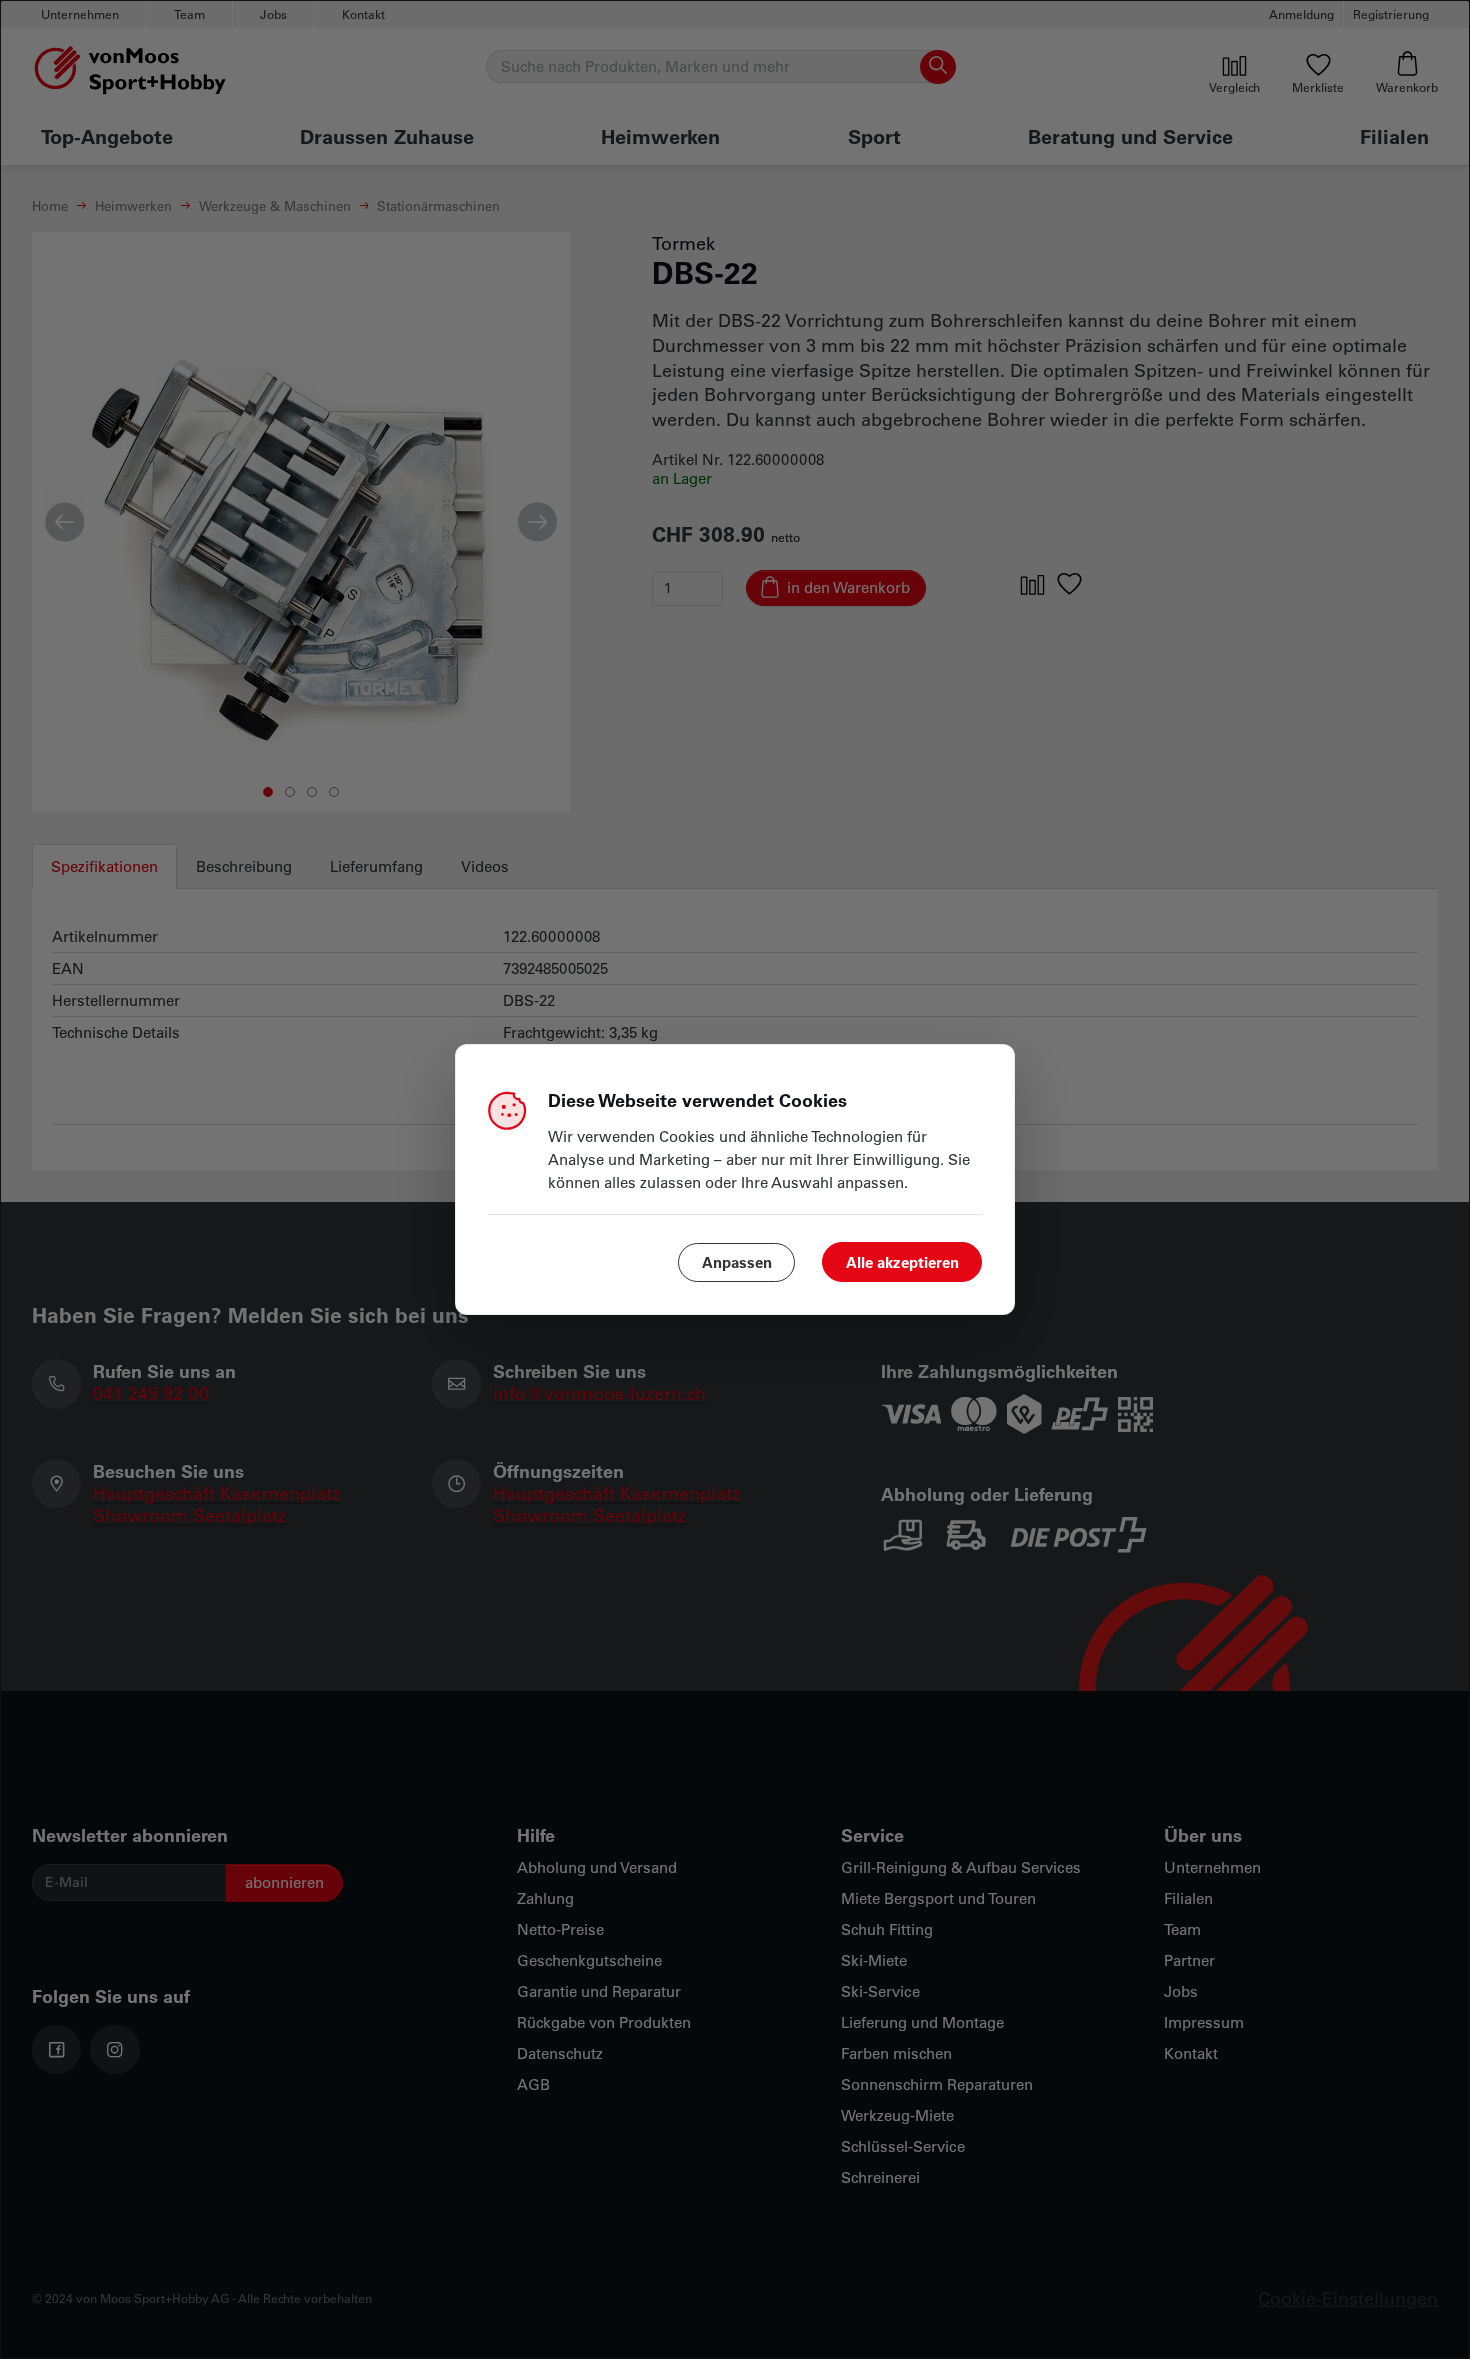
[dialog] (735, 1179)
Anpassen (737, 1262)
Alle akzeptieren (902, 1262)
